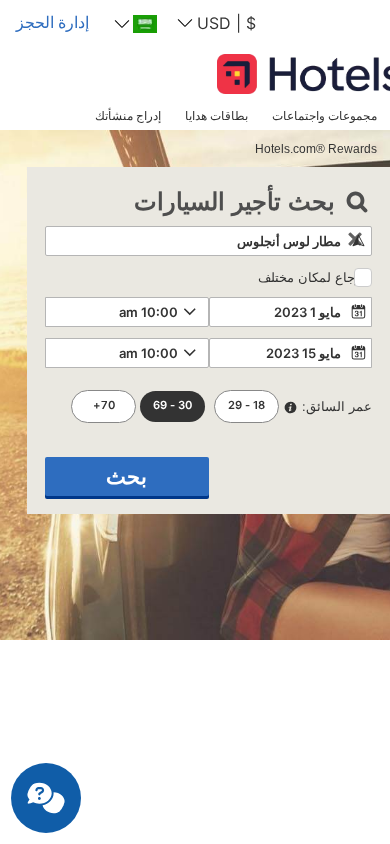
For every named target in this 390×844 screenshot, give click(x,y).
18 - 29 (246, 405)
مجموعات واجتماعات (324, 115)
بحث (126, 476)
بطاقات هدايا (216, 115)
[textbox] (208, 241)
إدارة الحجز (52, 22)
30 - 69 (172, 405)
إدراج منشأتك (128, 115)
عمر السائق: (337, 406)
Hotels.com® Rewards (316, 148)
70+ (104, 405)
